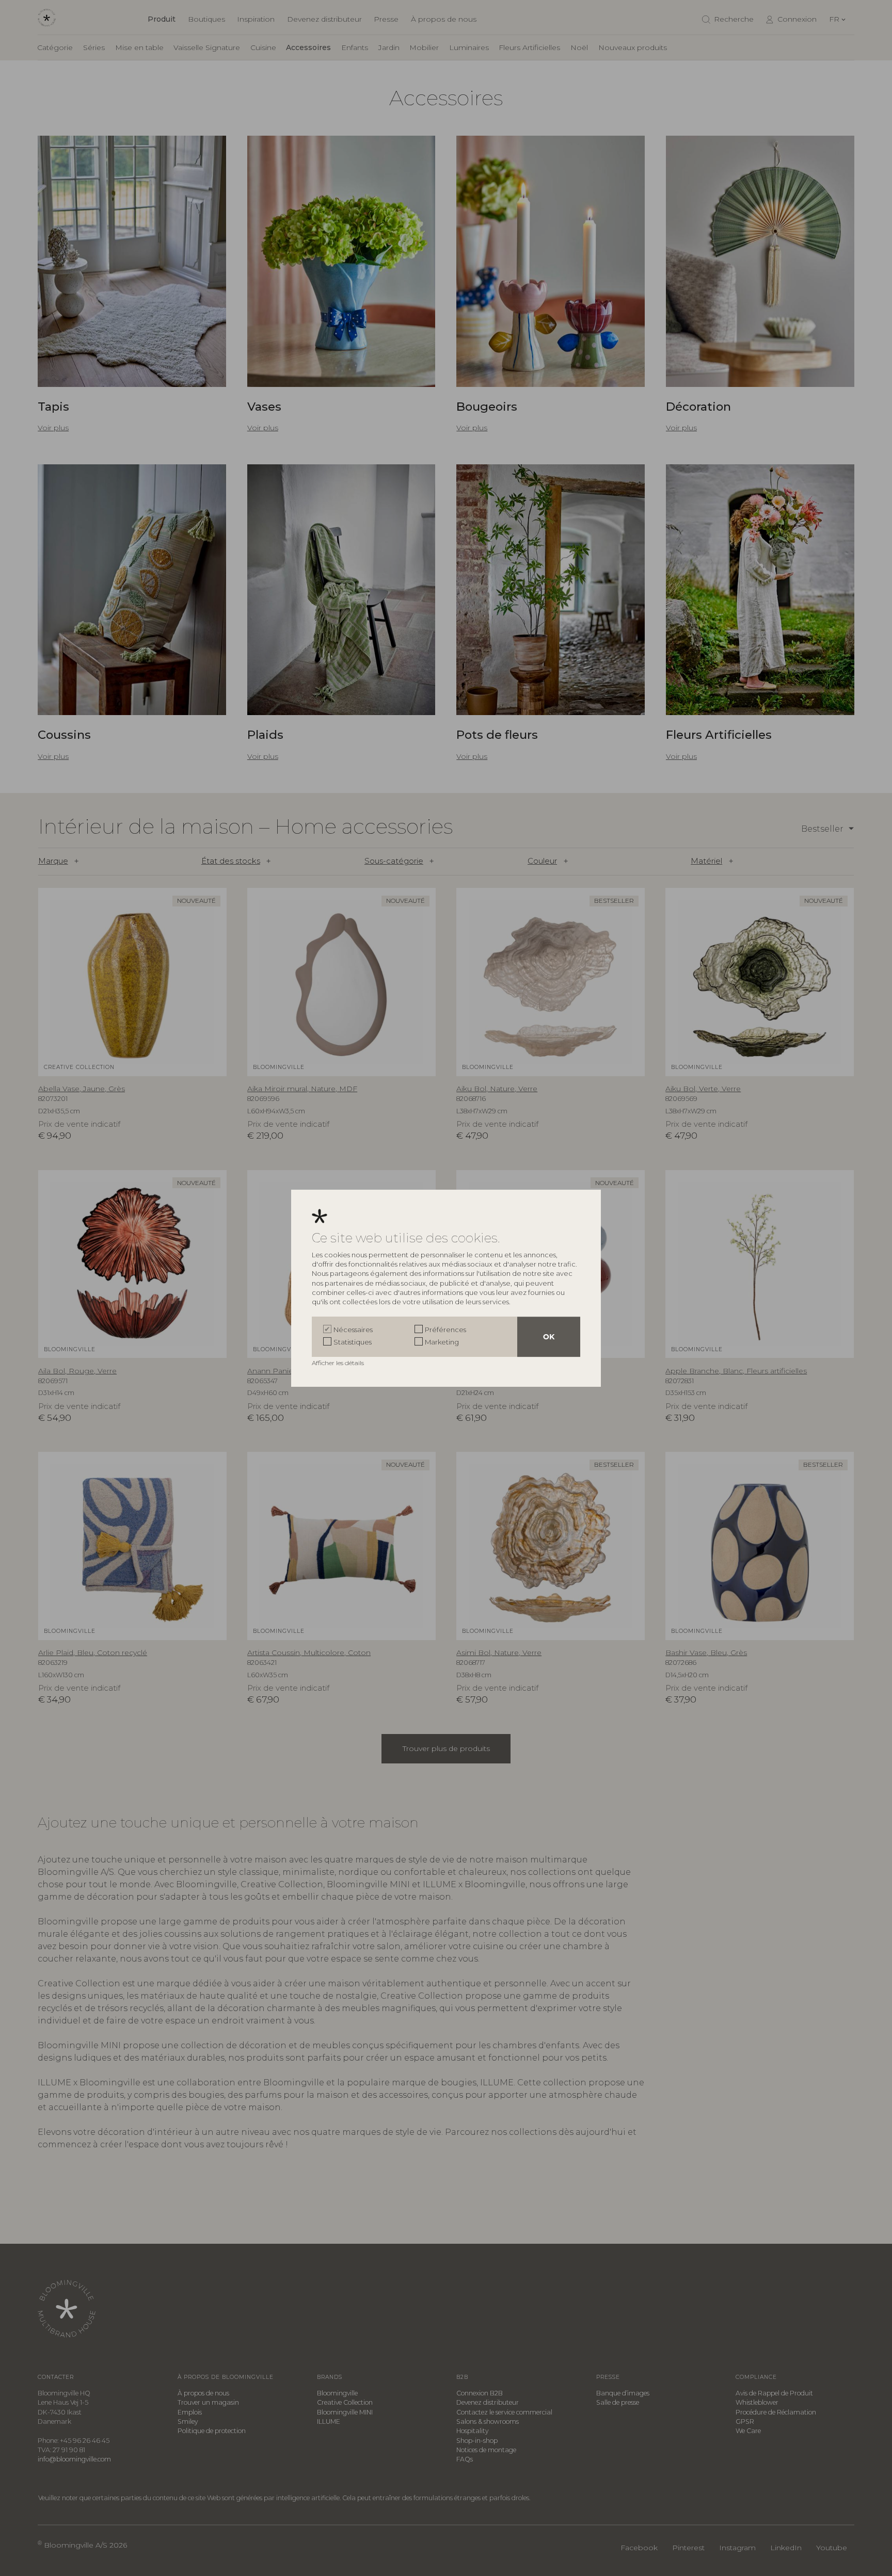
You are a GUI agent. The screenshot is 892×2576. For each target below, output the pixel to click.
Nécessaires (353, 1330)
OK (549, 1337)
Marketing (442, 1342)
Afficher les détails (339, 1363)
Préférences (445, 1330)
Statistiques (353, 1342)
